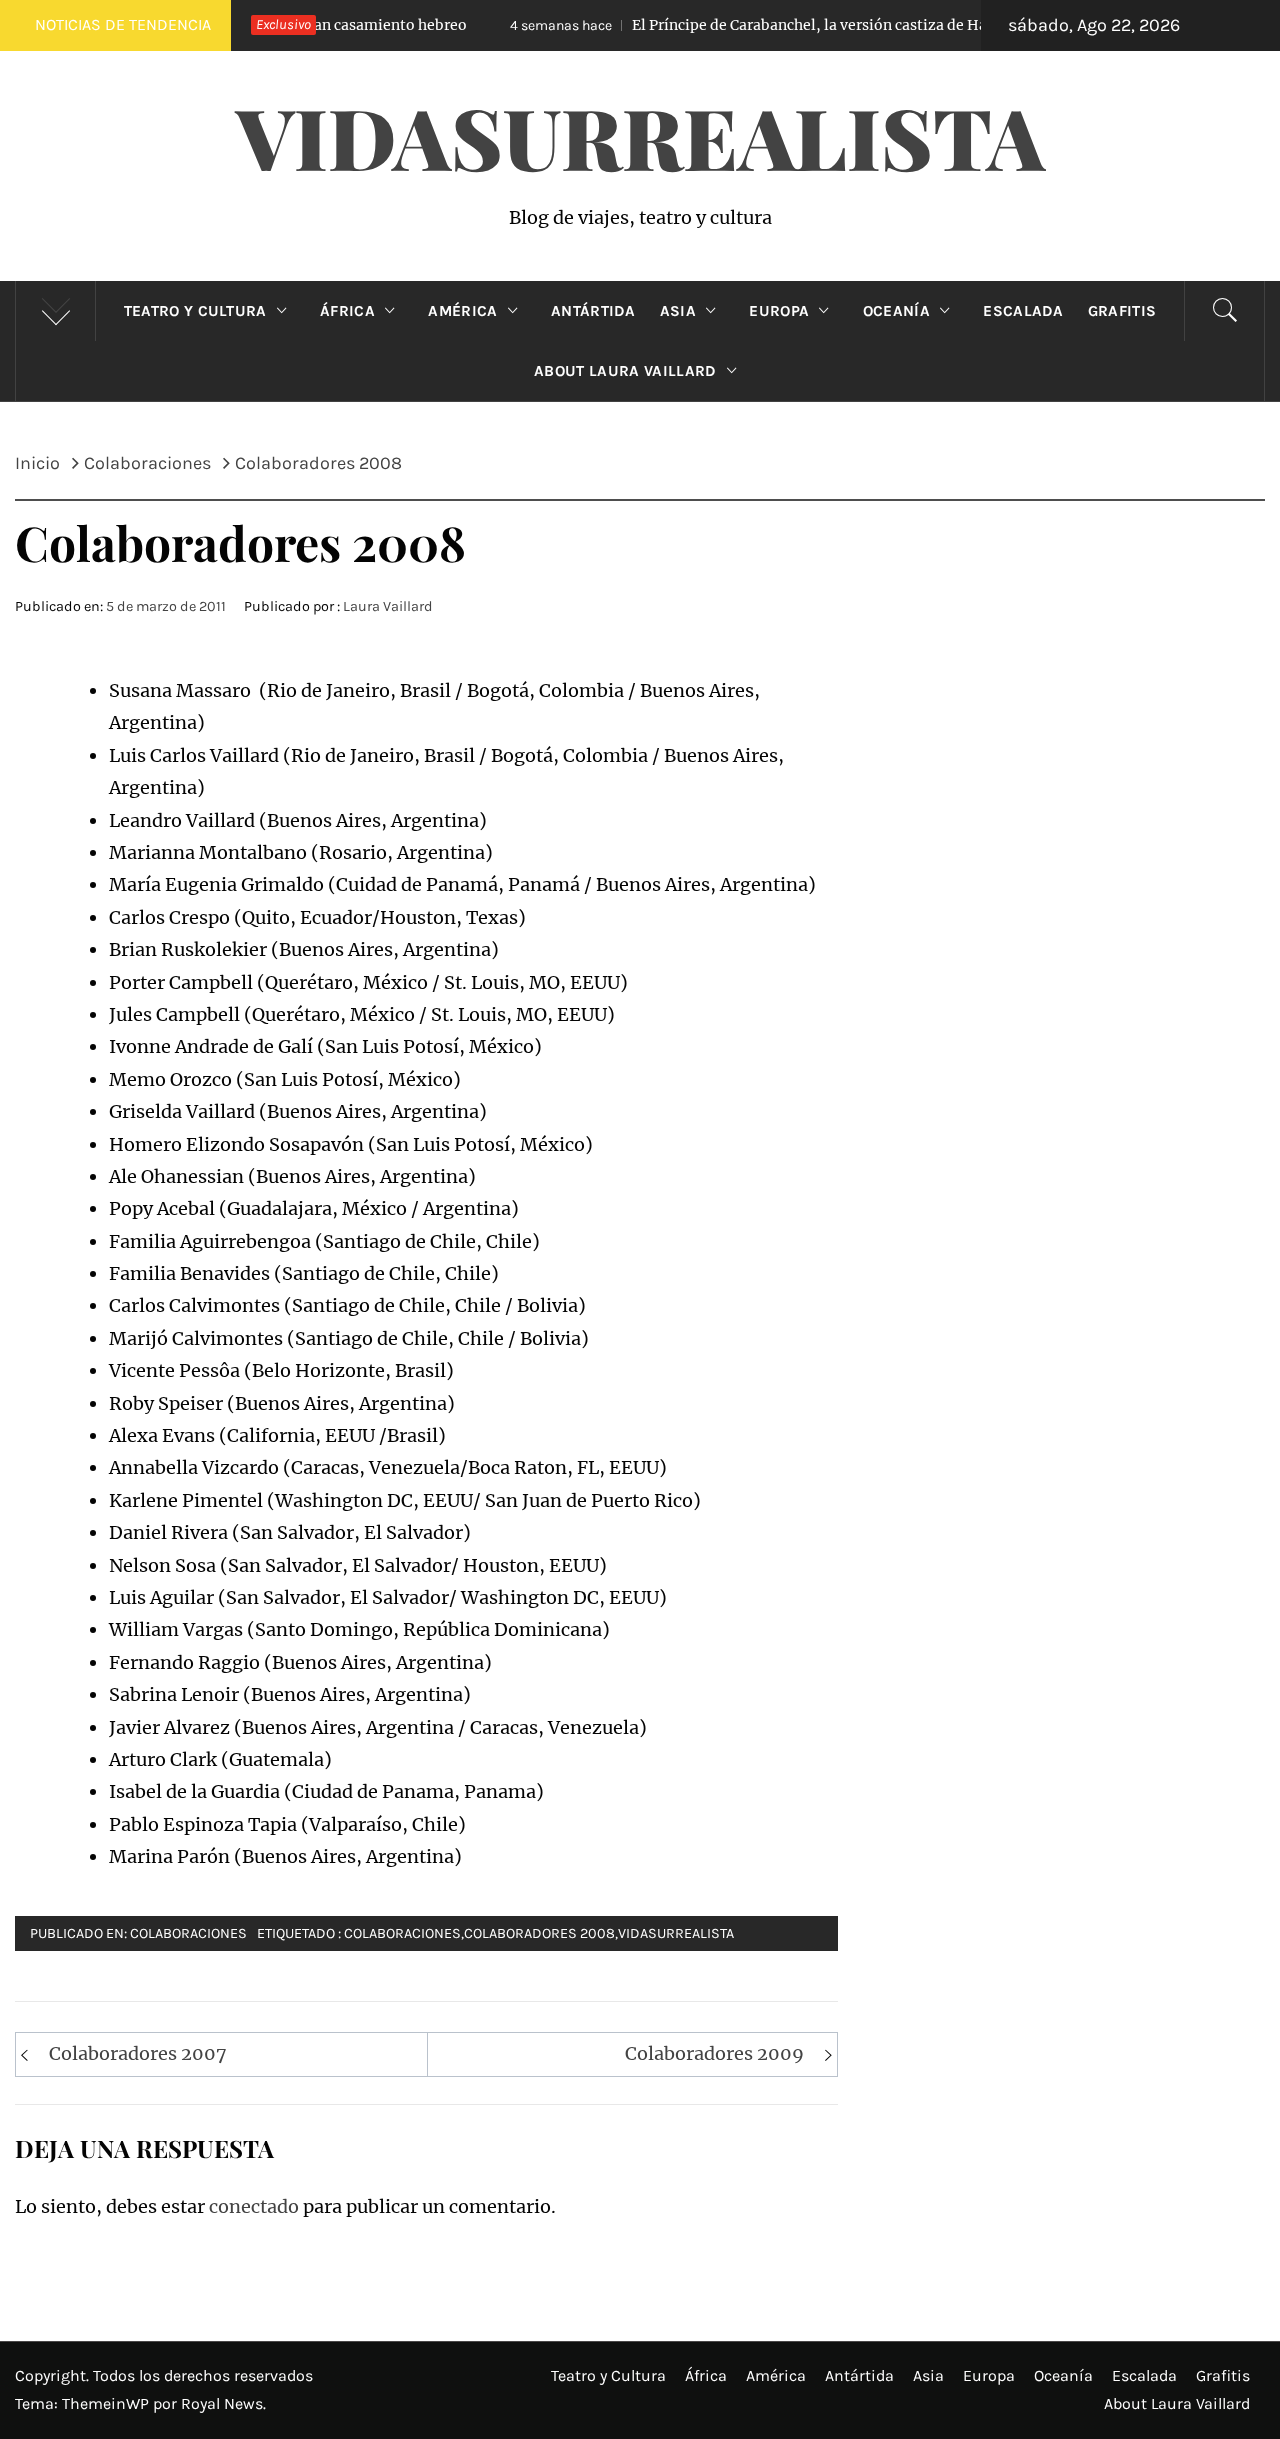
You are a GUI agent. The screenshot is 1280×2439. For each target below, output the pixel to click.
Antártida (593, 311)
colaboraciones (402, 1933)
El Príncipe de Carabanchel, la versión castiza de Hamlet (718, 25)
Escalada (1023, 311)
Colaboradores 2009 (714, 2053)
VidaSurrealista (640, 136)
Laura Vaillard (388, 606)
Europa (779, 311)
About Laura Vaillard (625, 371)
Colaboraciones (188, 1933)
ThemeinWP (107, 2403)
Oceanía (896, 311)
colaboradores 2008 (539, 1933)
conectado (254, 2206)
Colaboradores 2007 (138, 2053)
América (462, 311)
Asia (678, 311)
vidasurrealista (676, 1933)
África (347, 311)
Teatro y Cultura (195, 311)
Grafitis (1122, 311)
